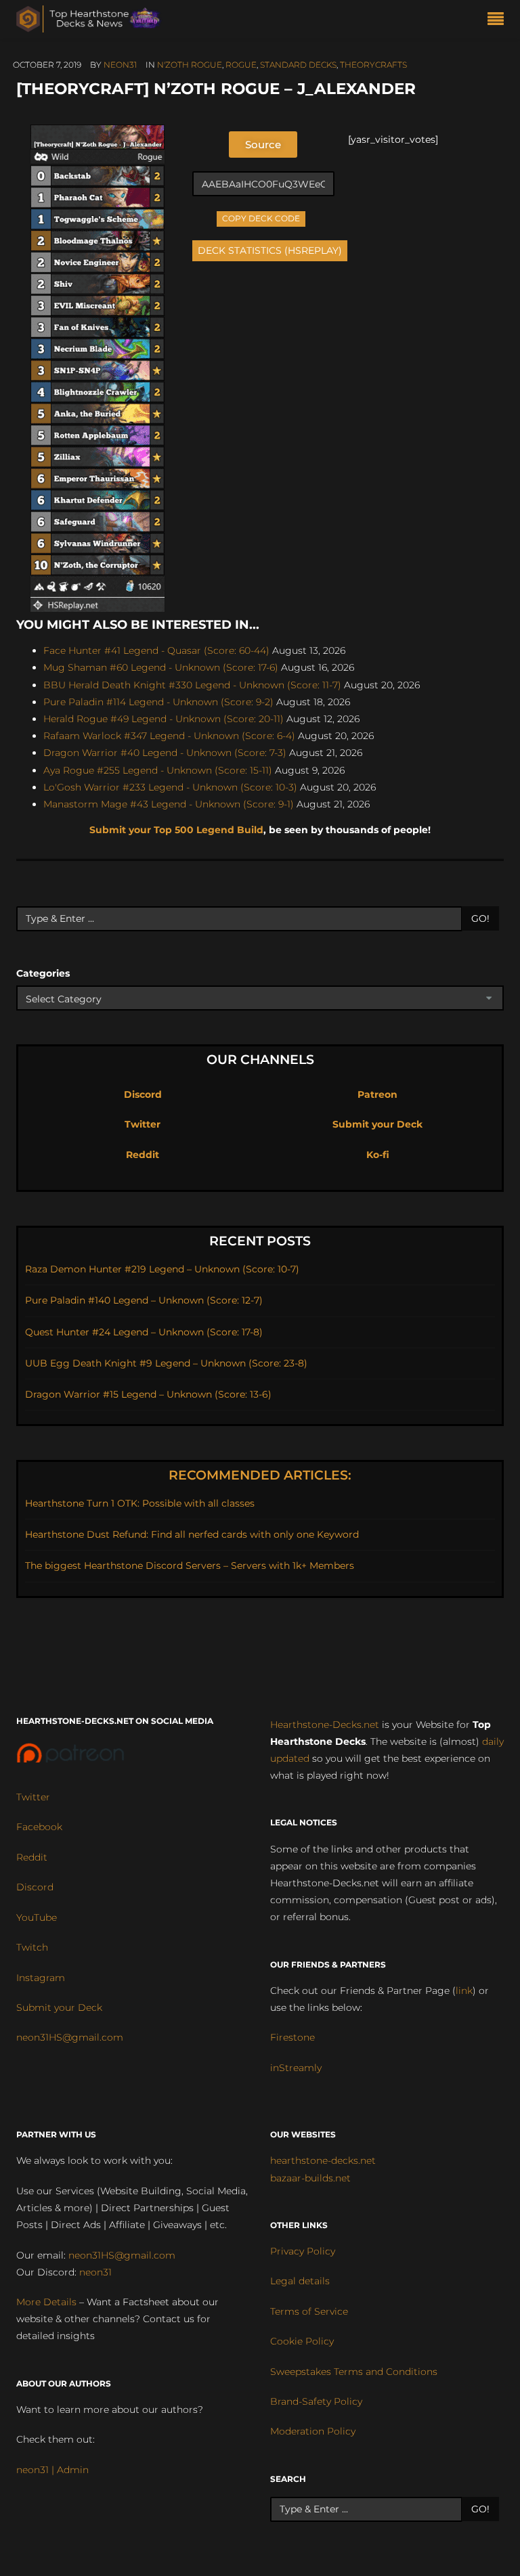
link (464, 1991)
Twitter (143, 1124)
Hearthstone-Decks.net (325, 1725)
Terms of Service (309, 2311)
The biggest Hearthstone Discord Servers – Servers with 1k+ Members (190, 1565)
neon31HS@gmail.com (70, 2037)
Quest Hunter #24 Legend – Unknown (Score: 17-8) (144, 1332)
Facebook (39, 1827)
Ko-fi (378, 1155)
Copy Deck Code (261, 217)
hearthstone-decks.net (323, 2160)
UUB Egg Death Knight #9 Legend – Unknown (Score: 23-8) (166, 1363)
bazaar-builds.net (310, 2178)
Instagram (41, 1978)
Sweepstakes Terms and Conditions (354, 2372)
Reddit (143, 1155)
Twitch (32, 1947)
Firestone (292, 2037)
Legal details (300, 2281)
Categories (43, 973)
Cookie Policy (302, 2341)
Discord (143, 1094)
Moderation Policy (313, 2431)
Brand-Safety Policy (316, 2401)
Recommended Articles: (260, 1475)
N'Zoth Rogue (190, 65)
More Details (46, 2302)
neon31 (120, 65)
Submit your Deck (377, 1124)
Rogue (241, 65)
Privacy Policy (303, 2251)
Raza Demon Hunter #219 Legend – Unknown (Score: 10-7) (162, 1269)
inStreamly (296, 2068)
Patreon (377, 1094)
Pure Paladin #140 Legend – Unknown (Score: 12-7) (144, 1300)
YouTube (37, 1917)
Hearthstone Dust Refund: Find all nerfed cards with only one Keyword (192, 1534)
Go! (480, 918)
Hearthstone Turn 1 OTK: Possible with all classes (140, 1503)
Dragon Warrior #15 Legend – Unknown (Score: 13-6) (148, 1394)
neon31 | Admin (52, 2470)
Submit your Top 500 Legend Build (176, 830)
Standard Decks (298, 65)
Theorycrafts (373, 65)
